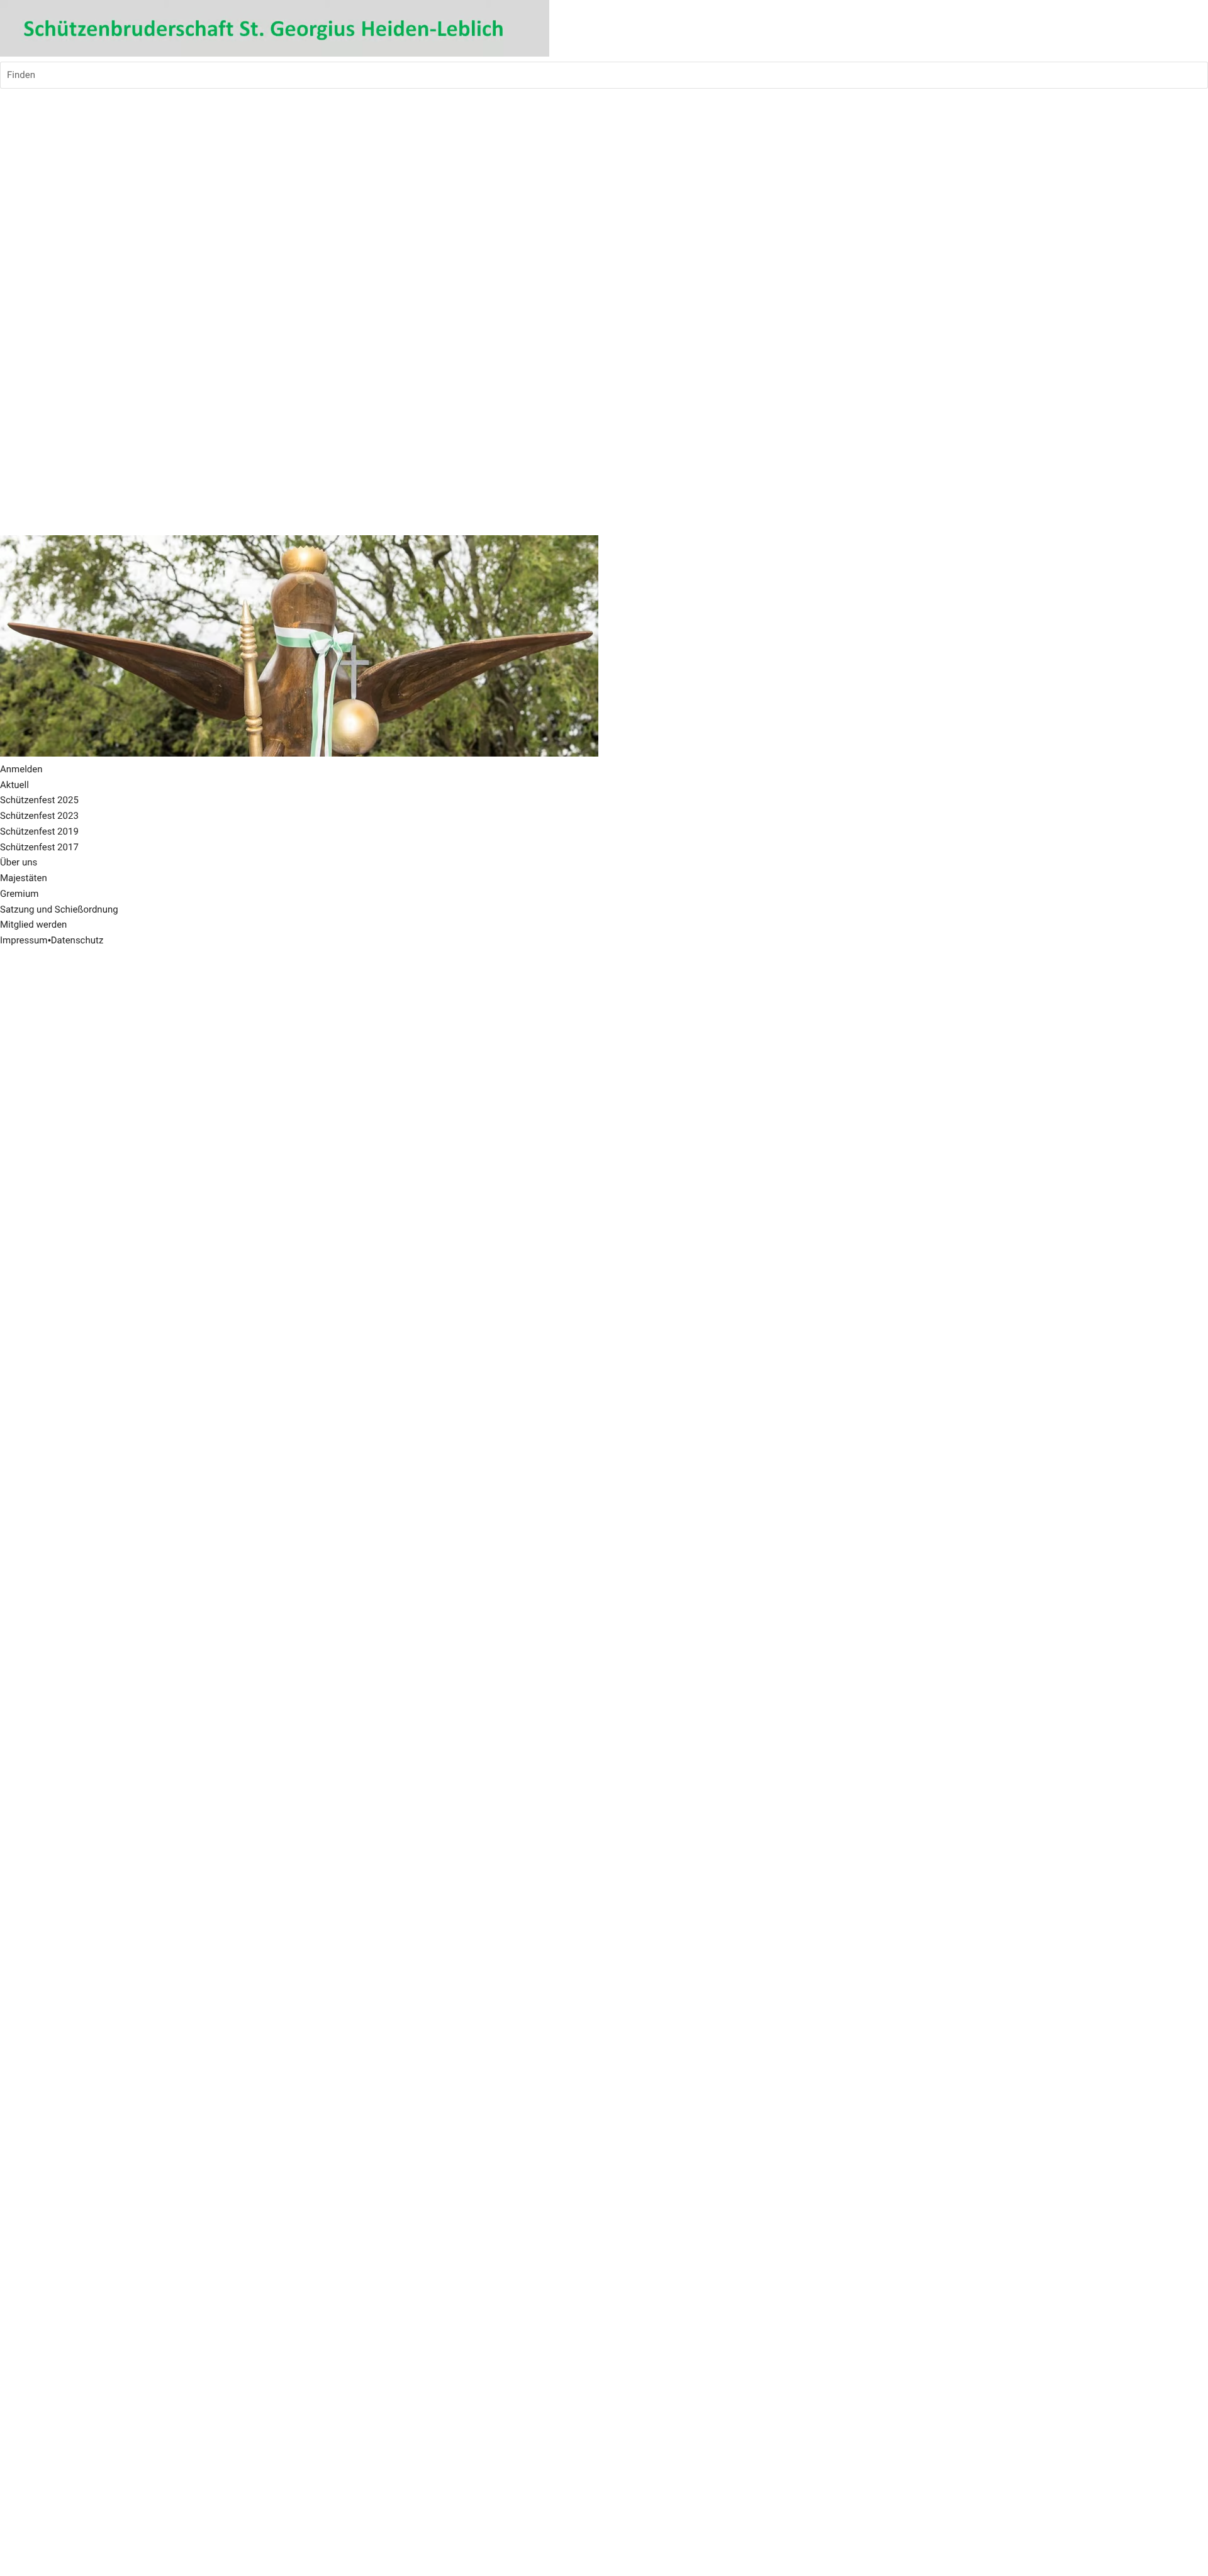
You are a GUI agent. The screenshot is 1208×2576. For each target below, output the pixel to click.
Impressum (24, 940)
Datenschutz (77, 940)
